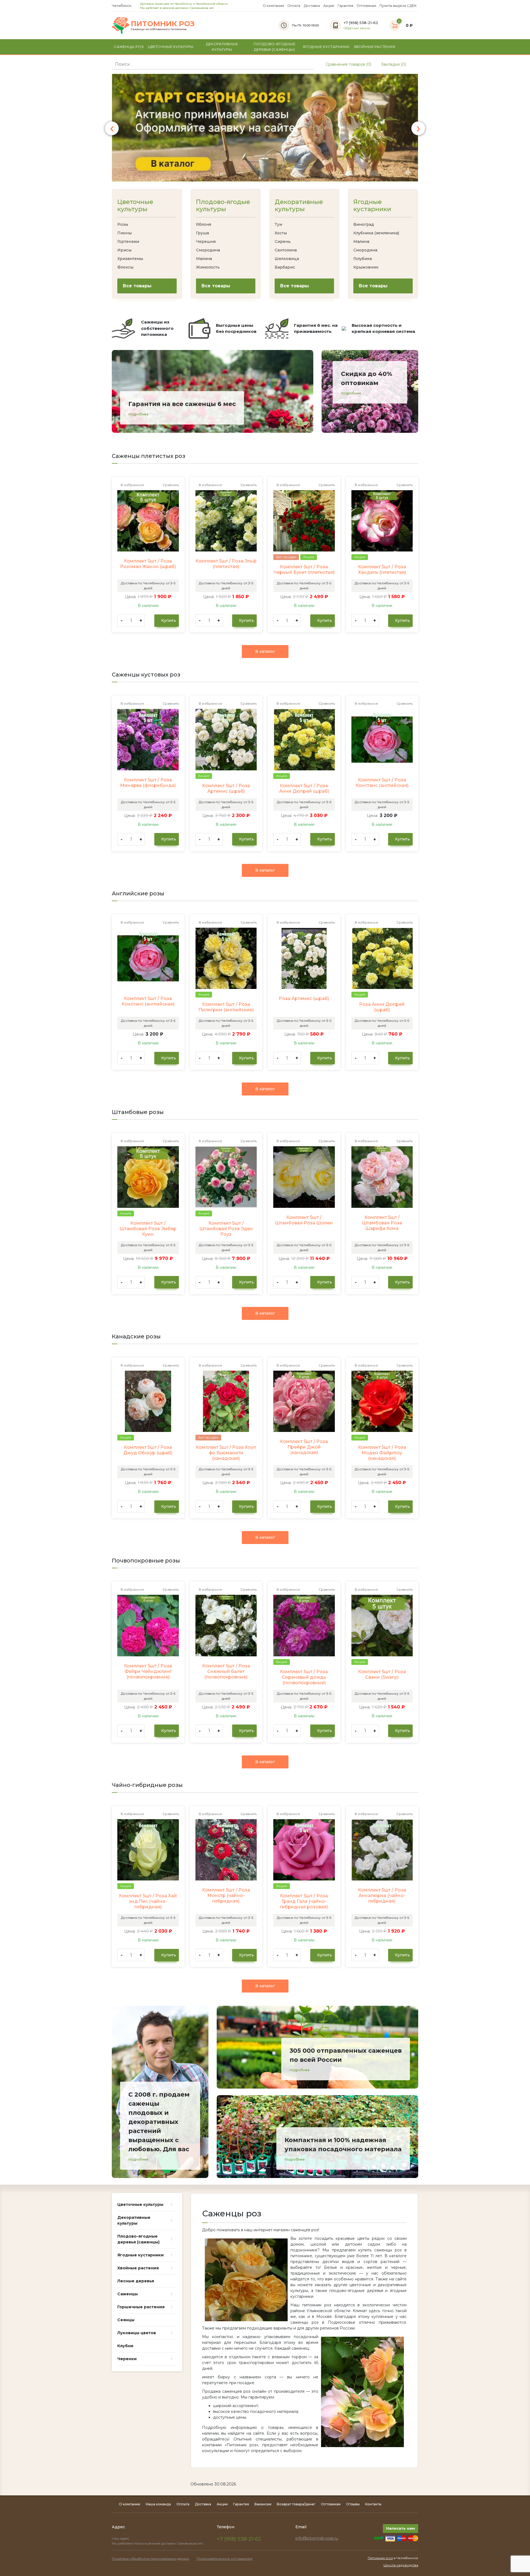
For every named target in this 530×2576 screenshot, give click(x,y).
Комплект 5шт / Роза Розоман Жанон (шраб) (148, 564)
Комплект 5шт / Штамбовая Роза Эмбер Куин (148, 1229)
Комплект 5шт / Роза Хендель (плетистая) (382, 570)
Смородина (208, 250)
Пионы (124, 233)
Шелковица (287, 259)
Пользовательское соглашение (225, 2558)
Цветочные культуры (135, 206)
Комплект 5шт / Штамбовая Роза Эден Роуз (226, 1229)
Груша (202, 233)
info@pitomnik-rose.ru (317, 2538)
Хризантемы (130, 259)
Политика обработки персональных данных (150, 2558)
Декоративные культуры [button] (222, 47)
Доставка (312, 6)
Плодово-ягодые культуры (223, 206)
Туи (278, 224)
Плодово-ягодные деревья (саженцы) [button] (275, 47)
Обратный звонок (357, 28)
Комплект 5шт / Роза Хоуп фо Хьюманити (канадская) (226, 1453)
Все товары (137, 286)
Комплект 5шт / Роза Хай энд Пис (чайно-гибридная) (148, 1901)
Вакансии (263, 2504)
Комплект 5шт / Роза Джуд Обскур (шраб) (148, 1450)
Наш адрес (121, 2538)
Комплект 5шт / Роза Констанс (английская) (382, 783)
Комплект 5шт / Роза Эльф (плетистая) (226, 564)
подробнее (138, 414)
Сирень (283, 242)
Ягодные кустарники (372, 206)
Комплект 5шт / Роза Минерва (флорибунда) (148, 783)
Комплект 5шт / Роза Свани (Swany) (382, 1674)
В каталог (265, 651)
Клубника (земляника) (376, 233)
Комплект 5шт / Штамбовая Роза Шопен (304, 1220)
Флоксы (125, 267)
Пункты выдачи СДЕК (398, 6)
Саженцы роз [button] (129, 47)
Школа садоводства (401, 2565)
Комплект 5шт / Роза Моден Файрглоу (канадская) (382, 1453)
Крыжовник (366, 267)
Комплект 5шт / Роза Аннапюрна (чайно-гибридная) (382, 1895)
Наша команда (158, 2504)
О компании (273, 6)
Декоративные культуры (299, 206)
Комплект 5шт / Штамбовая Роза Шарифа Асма (382, 1223)
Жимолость (208, 267)
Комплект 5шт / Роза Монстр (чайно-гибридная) (226, 1895)
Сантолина (286, 250)
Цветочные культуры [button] (171, 47)
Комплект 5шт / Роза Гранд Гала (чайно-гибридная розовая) (304, 1901)
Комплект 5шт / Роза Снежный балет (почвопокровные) (226, 1671)
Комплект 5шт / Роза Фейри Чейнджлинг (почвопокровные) (148, 1671)
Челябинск (122, 6)
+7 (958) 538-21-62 (239, 2539)
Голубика (363, 259)
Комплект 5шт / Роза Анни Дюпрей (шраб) (304, 788)
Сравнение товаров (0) (348, 64)
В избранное (132, 485)
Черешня (206, 242)
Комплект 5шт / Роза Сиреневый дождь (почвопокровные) (304, 1677)
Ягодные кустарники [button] (326, 47)
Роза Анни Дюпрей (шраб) (382, 1007)
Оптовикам (366, 6)
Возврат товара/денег (296, 2504)
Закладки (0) (393, 64)
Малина (204, 259)
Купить (168, 620)
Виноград (364, 224)
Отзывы (353, 2504)
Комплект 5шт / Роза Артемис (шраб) (226, 788)
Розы (123, 224)
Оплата (294, 6)
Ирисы (124, 250)
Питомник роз (380, 2558)
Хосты (281, 233)
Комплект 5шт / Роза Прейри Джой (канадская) (304, 1447)
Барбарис (285, 267)
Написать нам (401, 2528)
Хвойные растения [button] (375, 47)
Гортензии (128, 242)
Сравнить (170, 485)
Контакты (373, 2504)
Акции (329, 6)
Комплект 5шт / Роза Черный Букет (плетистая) (304, 570)
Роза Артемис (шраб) (304, 998)
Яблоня (204, 224)
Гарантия (345, 6)
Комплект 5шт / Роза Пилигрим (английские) (226, 1007)
